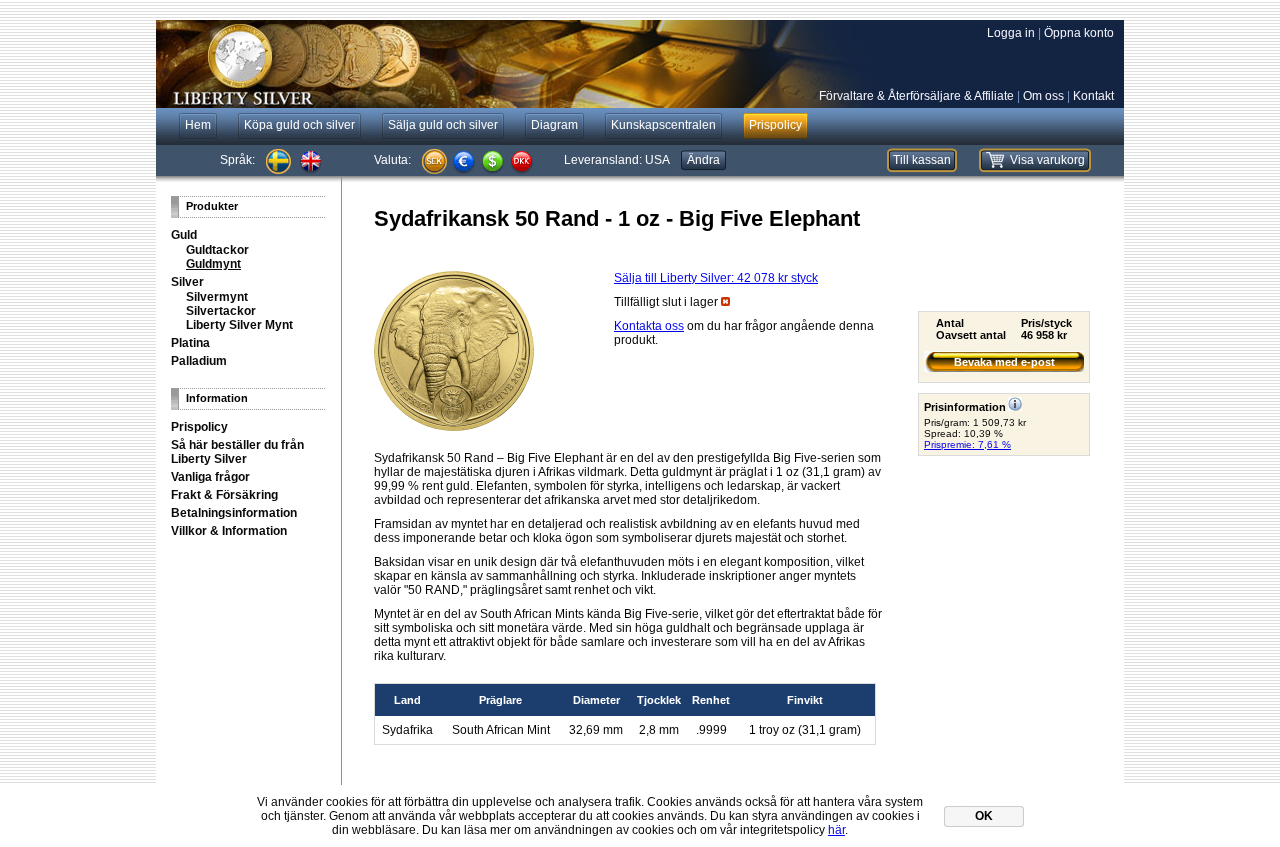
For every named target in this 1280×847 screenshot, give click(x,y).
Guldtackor (217, 250)
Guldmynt (213, 264)
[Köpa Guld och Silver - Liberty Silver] (456, 64)
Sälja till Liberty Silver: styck (716, 278)
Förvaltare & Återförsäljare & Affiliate (916, 96)
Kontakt (1093, 96)
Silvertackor (221, 311)
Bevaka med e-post (1004, 362)
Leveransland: (617, 160)
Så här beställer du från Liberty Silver (237, 452)
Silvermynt (217, 297)
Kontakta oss (649, 326)
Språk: (237, 160)
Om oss (1043, 96)
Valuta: (392, 160)
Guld (184, 235)
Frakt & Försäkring (224, 495)
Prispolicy (199, 427)
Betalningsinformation (234, 513)
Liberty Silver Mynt (239, 325)
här (836, 830)
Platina (190, 343)
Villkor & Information (229, 531)
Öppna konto (1079, 33)
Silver (187, 282)
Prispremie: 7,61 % (967, 444)
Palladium (199, 361)
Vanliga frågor (210, 477)
